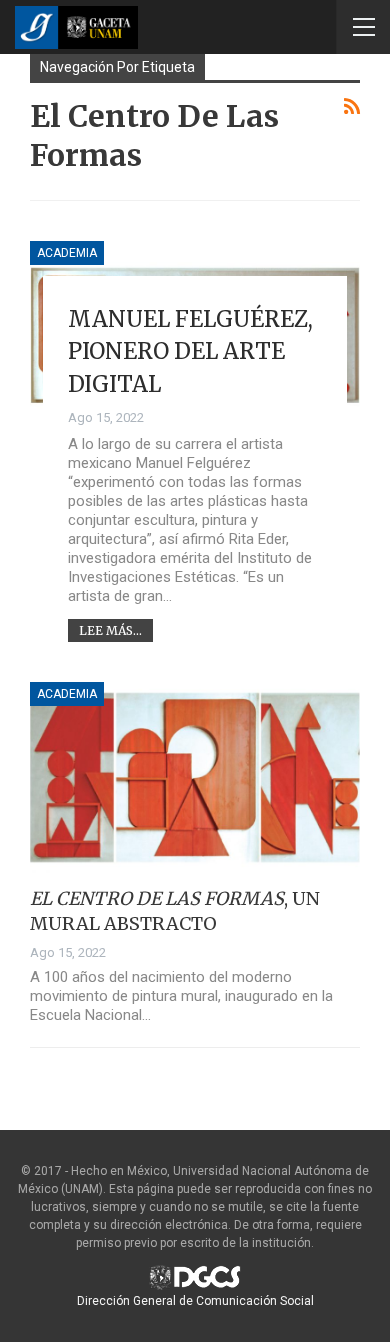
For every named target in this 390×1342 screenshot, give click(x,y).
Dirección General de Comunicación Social (195, 1301)
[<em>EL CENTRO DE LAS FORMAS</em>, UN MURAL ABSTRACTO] (195, 777)
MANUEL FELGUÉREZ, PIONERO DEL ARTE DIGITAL (190, 351)
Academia (67, 253)
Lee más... (110, 630)
